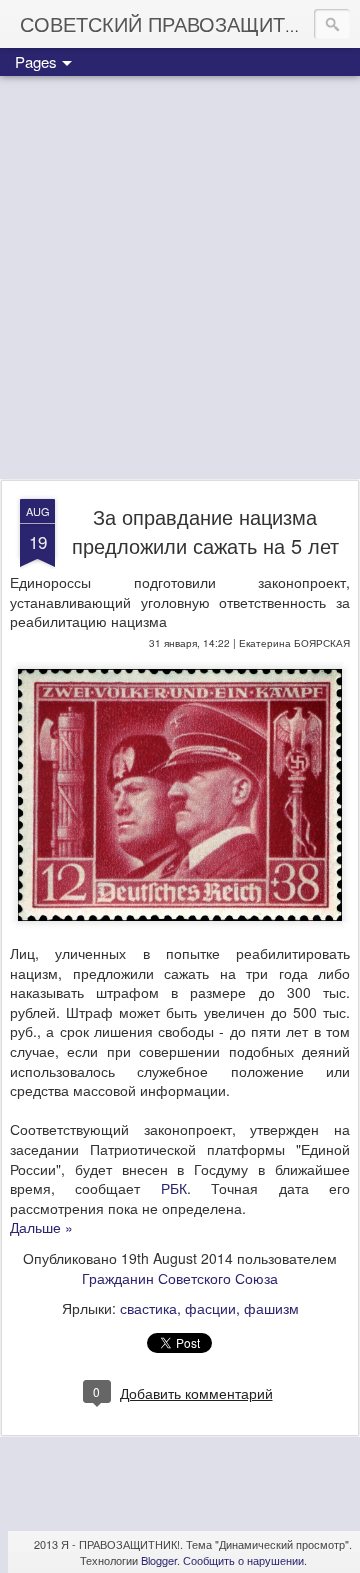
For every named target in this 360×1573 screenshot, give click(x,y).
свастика (148, 1308)
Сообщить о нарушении (243, 1560)
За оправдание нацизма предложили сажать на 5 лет (205, 531)
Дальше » (41, 1227)
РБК (174, 1188)
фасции (210, 1308)
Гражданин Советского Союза (180, 1278)
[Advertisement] (180, 279)
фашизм (271, 1308)
